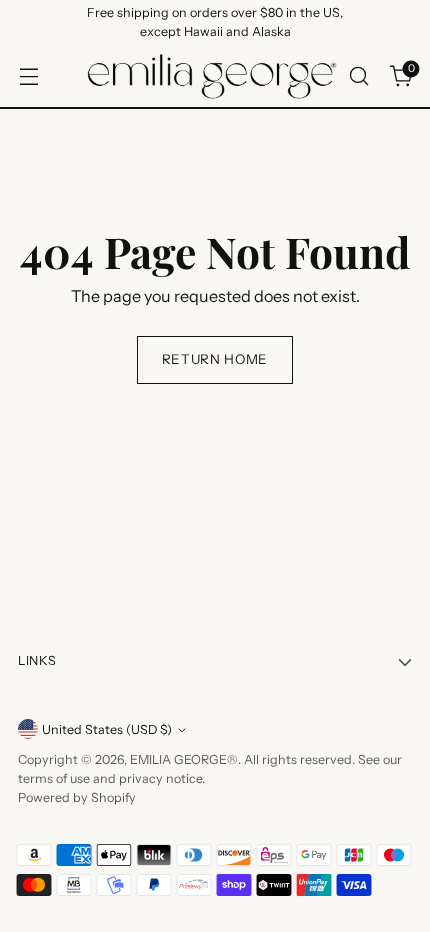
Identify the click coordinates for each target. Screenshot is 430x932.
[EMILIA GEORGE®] (212, 76)
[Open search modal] (358, 76)
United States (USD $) (107, 729)
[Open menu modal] (28, 76)
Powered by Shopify (77, 797)
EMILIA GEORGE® (184, 759)
